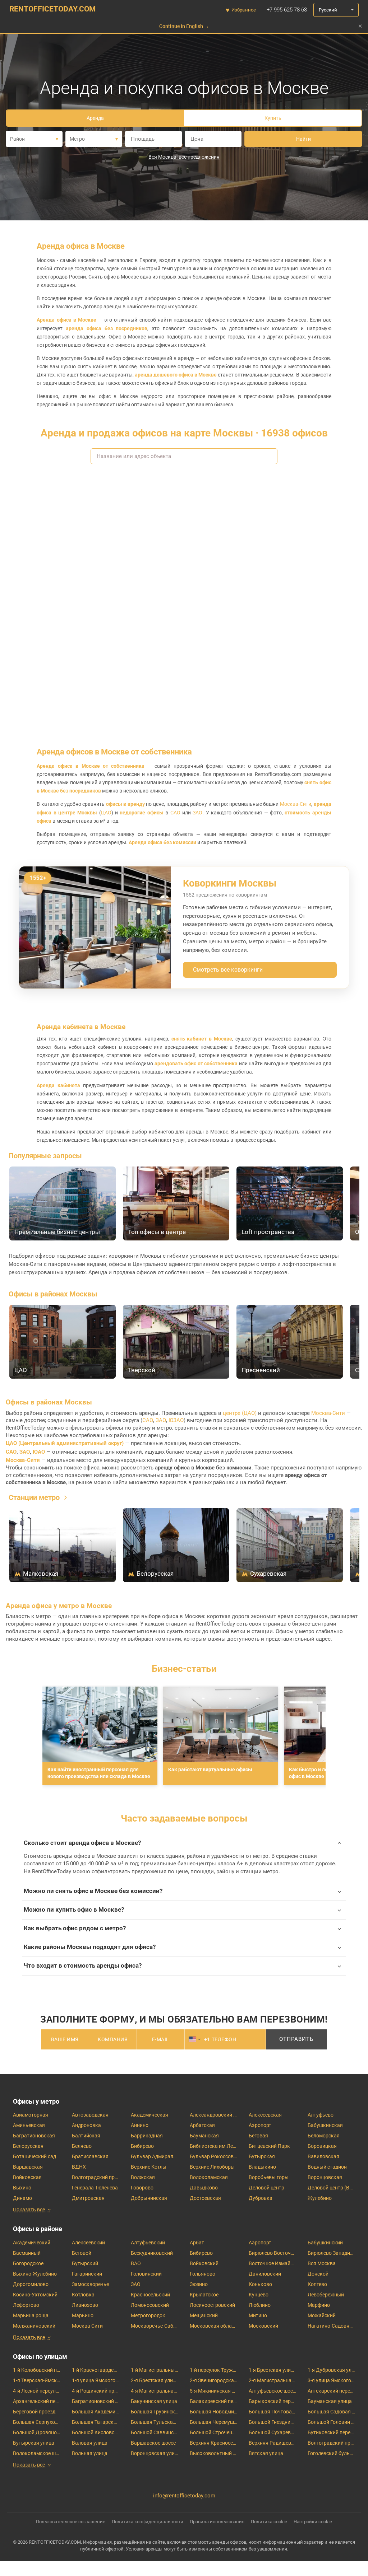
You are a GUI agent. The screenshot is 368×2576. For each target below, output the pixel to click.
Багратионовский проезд (96, 2401)
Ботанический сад (34, 2156)
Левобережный (326, 2295)
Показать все (29, 2210)
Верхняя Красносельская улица (213, 2443)
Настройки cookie (313, 2522)
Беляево (82, 2146)
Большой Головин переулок (331, 2422)
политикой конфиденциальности (260, 2057)
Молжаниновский (34, 2326)
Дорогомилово (31, 2284)
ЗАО (197, 813)
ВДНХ (79, 2167)
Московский (263, 2326)
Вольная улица (90, 2453)
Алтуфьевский (148, 2243)
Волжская (143, 2177)
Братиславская (90, 2156)
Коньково (260, 2284)
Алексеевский (88, 2243)
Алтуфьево (321, 2115)
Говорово (142, 2188)
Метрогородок (148, 2315)
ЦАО (106, 813)
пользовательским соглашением (187, 2057)
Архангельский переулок (37, 2401)
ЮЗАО (176, 1420)
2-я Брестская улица (155, 2380)
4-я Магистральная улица (155, 2391)
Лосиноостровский (212, 2305)
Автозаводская (90, 2115)
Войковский (204, 2263)
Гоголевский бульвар (331, 2453)
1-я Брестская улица (272, 2370)
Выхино (22, 2188)
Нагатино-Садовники (331, 2326)
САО (175, 813)
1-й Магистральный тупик (155, 2370)
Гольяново (203, 2274)
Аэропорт (260, 2125)
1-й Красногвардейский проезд (96, 2370)
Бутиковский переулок (331, 2432)
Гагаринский (87, 2274)
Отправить (296, 2039)
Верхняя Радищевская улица (272, 2443)
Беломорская (324, 2136)
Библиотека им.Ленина (213, 2146)
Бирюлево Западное (331, 2253)
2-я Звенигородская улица (213, 2380)
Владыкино (262, 2167)
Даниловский (265, 2274)
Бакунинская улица (154, 2401)
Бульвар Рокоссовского (213, 2156)
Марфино (319, 2305)
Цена (197, 139)
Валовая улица (90, 2443)
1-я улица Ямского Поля (96, 2380)
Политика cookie (269, 2522)
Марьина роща (31, 2315)
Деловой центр (266, 2188)
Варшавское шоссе (153, 2443)
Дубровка (261, 2198)
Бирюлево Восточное (272, 2253)
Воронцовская (325, 2177)
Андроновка (86, 2125)
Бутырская (262, 2156)
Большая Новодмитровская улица (213, 2412)
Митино (258, 2315)
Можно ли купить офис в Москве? (74, 1910)
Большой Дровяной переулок (37, 2432)
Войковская (27, 2177)
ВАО (136, 2263)
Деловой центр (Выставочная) (331, 2188)
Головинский (146, 2274)
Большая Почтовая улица (272, 2412)
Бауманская (204, 2136)
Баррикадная (147, 2136)
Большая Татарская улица (96, 2422)
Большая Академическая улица (96, 2412)
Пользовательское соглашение (71, 2522)
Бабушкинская (325, 2125)
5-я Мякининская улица (213, 2391)
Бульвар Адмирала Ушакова (155, 2156)
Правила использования (217, 2522)
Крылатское (204, 2295)
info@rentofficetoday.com (184, 2496)
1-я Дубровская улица (331, 2370)
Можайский (322, 2315)
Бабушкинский (325, 2243)
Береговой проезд (34, 2412)
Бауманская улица (330, 2401)
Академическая (149, 2115)
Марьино (83, 2315)
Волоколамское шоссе (37, 2453)
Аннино (140, 2125)
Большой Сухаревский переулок (272, 2432)
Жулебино (320, 2198)
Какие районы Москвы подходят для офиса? (90, 1947)
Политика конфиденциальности (148, 2522)
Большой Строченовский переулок (213, 2432)
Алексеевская (265, 2115)
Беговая (258, 2136)
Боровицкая (322, 2146)
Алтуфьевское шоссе (272, 2391)
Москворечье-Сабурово (155, 2326)
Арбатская (202, 2125)
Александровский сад (213, 2115)
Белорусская (28, 2146)
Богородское (28, 2263)
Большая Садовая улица (331, 2412)
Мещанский (204, 2315)
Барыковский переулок (272, 2401)
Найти (303, 139)
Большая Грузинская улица (155, 2412)
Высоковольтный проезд (213, 2453)
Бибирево (142, 2146)
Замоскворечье (90, 2284)
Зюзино (199, 2284)
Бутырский (85, 2263)
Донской (318, 2274)
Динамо (22, 2198)
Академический (32, 2243)
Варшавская (28, 2167)
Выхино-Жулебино (35, 2274)
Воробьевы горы (269, 2177)
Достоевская (205, 2198)
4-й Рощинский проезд (96, 2391)
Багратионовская (34, 2136)
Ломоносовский (150, 2305)
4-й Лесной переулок (37, 2391)
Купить (273, 118)
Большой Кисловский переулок (96, 2432)
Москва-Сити (296, 804)
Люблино (260, 2305)
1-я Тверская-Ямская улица (37, 2380)
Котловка (83, 2295)
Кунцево (259, 2295)
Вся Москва (322, 2263)
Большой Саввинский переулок (155, 2432)
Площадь (143, 139)
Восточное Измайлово (272, 2263)
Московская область (213, 2326)
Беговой (82, 2253)
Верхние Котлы (149, 2167)
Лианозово (85, 2305)
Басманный (27, 2253)
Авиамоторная (31, 2115)
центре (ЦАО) (240, 1413)
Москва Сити (87, 2326)
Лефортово (26, 2305)
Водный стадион (327, 2167)
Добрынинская (149, 2198)
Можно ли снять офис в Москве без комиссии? (93, 1891)
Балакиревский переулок (213, 2401)
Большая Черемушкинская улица (213, 2422)
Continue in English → (184, 26)
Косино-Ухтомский (35, 2295)
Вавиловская (323, 2156)
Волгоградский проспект (96, 2177)
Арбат (197, 2243)
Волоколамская (209, 2177)
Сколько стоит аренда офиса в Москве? (82, 1843)
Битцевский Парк (269, 2146)
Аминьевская (29, 2125)
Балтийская (86, 2136)
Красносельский (150, 2295)
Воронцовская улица (155, 2453)
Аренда (95, 118)
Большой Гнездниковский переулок (272, 2422)
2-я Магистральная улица (272, 2380)
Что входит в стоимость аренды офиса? (83, 1966)
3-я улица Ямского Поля (331, 2380)
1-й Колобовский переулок (37, 2370)
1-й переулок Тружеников (213, 2370)
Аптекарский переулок (331, 2391)
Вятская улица (266, 2453)
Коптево (317, 2284)
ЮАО (39, 1452)
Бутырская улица (34, 2443)
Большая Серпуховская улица (37, 2422)
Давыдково (204, 2188)
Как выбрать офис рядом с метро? (75, 1928)
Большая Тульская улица (155, 2422)
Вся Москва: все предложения (184, 157)
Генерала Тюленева (95, 2188)
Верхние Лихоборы (212, 2167)
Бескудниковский (152, 2253)
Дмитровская (88, 2198)
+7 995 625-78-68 (287, 10)
